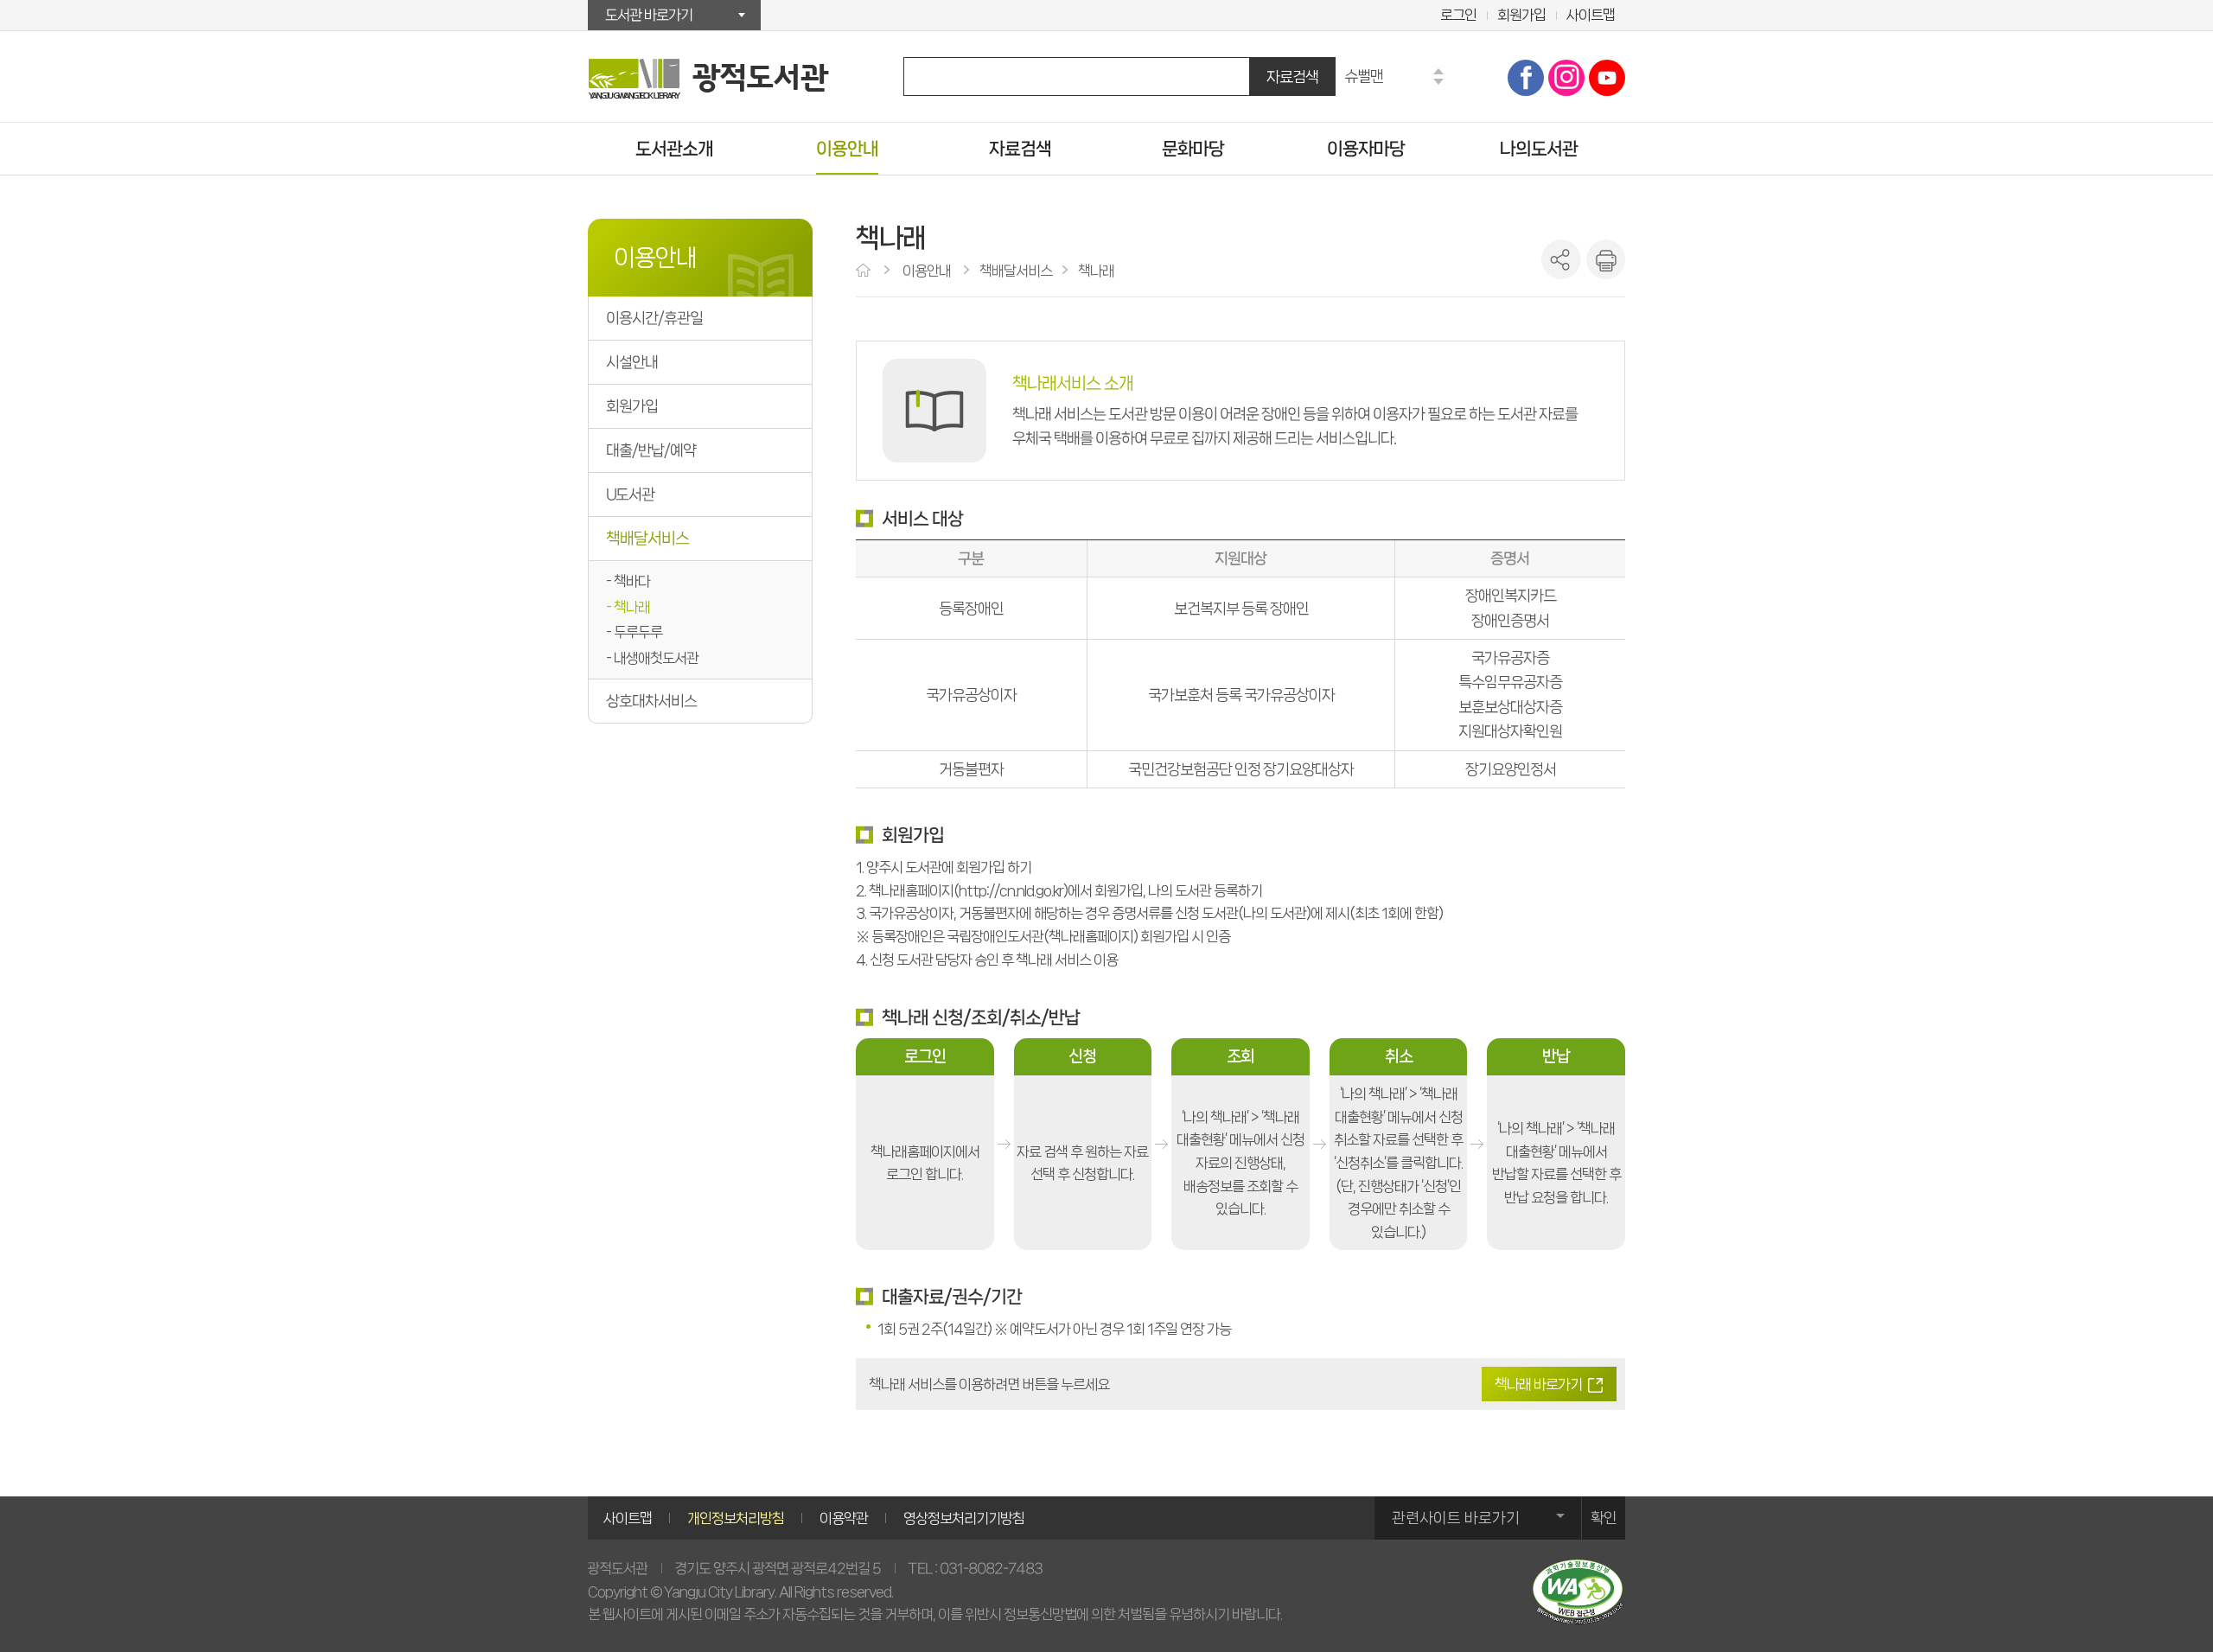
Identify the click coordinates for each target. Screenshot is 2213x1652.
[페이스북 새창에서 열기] (1526, 78)
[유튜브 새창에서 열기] (1607, 78)
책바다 (632, 581)
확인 (1604, 1518)
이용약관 (844, 1518)
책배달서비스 (647, 539)
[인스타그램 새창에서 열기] (1566, 78)
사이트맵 (1591, 15)
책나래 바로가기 (1538, 1384)
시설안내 (632, 362)
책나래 (632, 607)
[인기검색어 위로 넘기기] (1438, 71)
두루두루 (638, 632)
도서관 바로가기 (649, 15)
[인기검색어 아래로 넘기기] (1438, 82)
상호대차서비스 (651, 701)
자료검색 (1292, 77)
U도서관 (630, 494)
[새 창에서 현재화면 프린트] (1605, 259)
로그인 (1458, 15)
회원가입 (1521, 15)
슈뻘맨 (1364, 76)
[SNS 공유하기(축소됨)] (1561, 259)
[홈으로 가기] (865, 271)
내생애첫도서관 (656, 658)
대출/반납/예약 (651, 450)
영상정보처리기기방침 (964, 1518)
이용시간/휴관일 (654, 318)
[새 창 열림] (1578, 1592)
